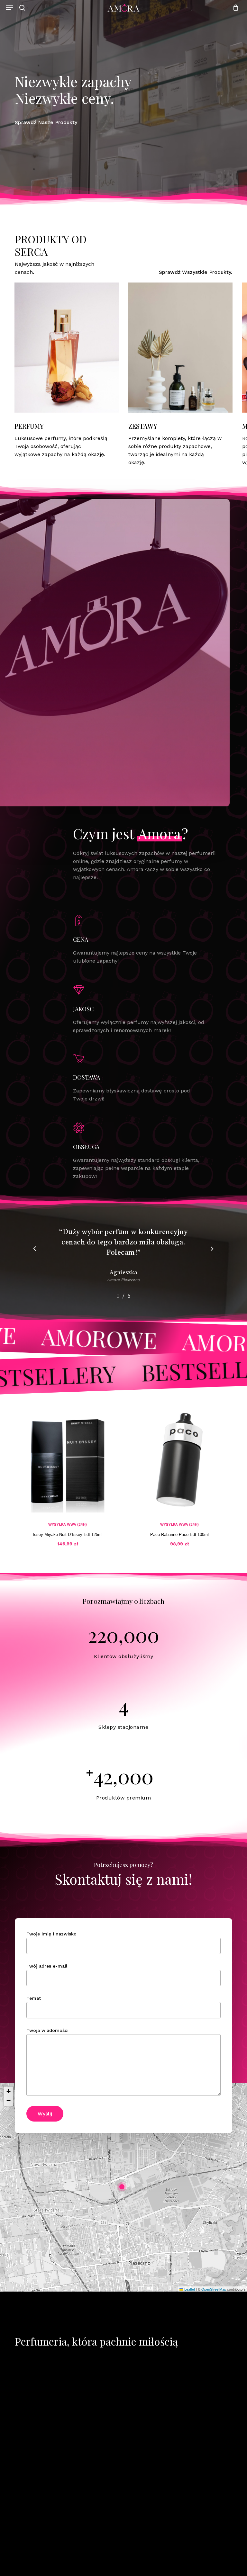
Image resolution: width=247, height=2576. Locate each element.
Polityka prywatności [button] (159, 2493)
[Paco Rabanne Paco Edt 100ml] (179, 1460)
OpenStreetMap (214, 2289)
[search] (22, 8)
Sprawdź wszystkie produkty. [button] (196, 272)
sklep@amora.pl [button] (39, 2550)
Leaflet (189, 2289)
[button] (9, 8)
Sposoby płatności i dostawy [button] (168, 2518)
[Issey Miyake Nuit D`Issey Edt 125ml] (68, 1460)
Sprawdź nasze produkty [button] (46, 122)
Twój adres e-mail (47, 1966)
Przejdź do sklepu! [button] (181, 2406)
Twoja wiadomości (47, 2030)
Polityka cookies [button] (153, 2506)
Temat (34, 1998)
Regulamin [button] (146, 2481)
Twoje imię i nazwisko (51, 1934)
